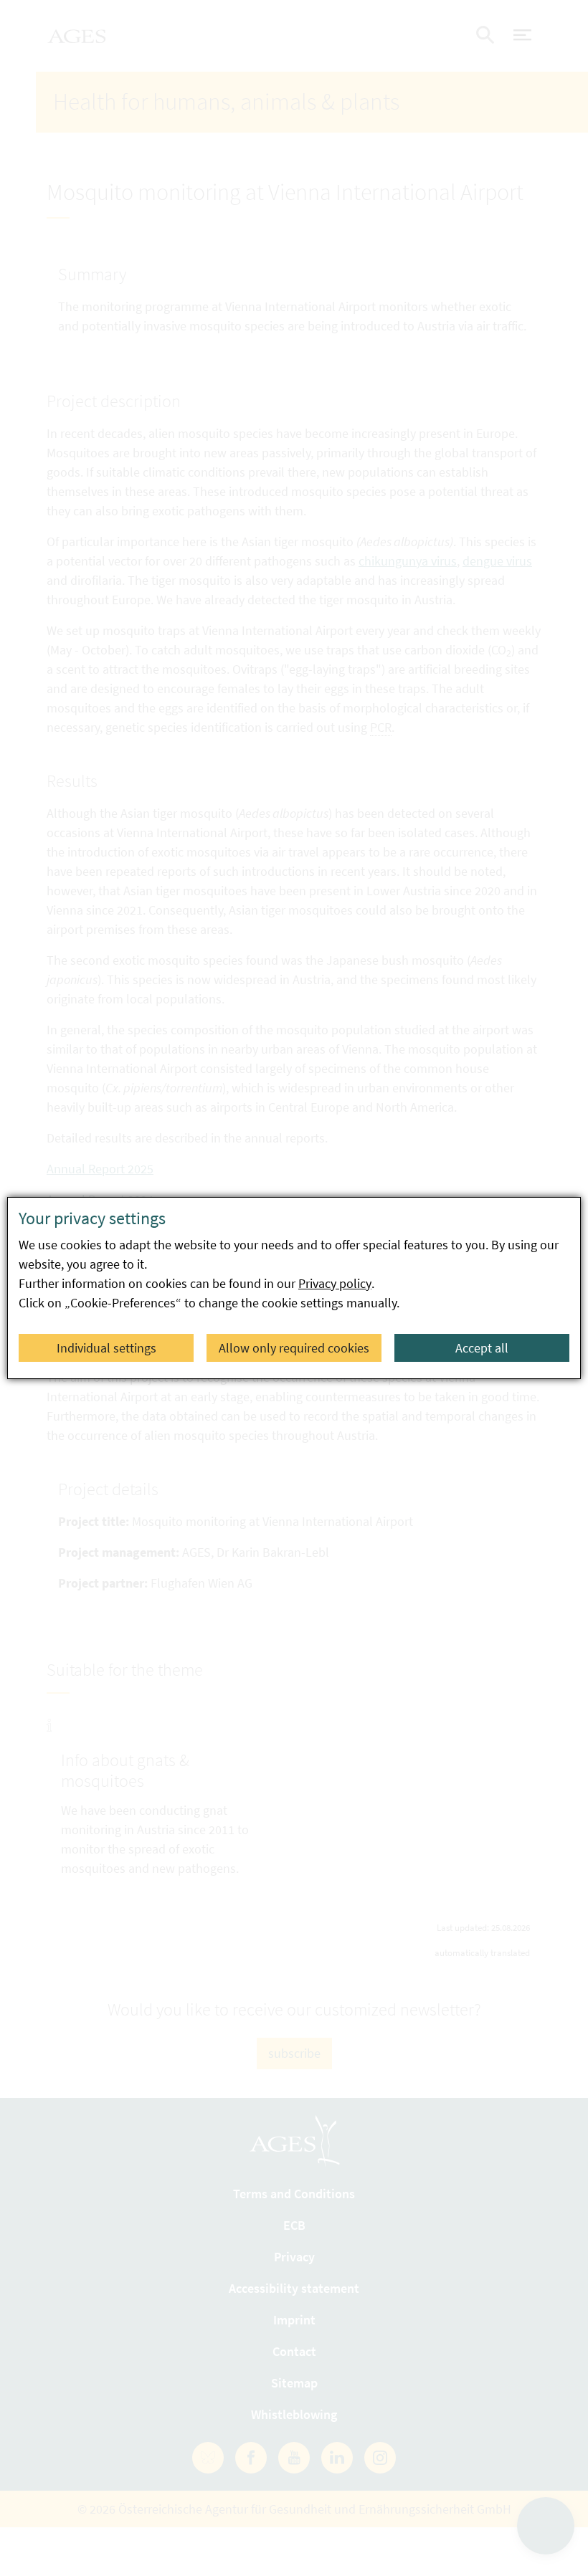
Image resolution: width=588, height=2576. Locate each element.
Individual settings (106, 1348)
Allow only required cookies (294, 1348)
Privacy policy (335, 1283)
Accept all (482, 1348)
